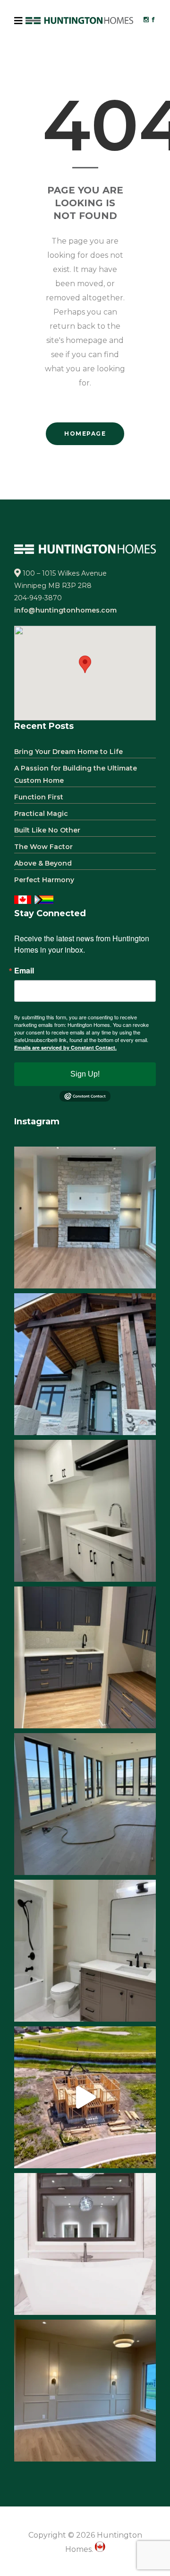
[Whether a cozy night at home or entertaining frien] (85, 1218)
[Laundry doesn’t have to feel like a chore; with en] (85, 1511)
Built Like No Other (47, 830)
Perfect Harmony (44, 880)
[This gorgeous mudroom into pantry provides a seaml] (85, 1657)
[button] (85, 664)
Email (24, 971)
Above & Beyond (43, 863)
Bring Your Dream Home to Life (68, 752)
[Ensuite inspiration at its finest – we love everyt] (85, 2244)
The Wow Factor (43, 847)
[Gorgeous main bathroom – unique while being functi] (85, 1951)
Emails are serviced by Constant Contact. (65, 1047)
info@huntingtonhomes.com (65, 610)
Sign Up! (85, 1074)
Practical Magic (41, 814)
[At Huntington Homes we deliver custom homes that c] (85, 2097)
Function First (39, 797)
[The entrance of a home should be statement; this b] (85, 1364)
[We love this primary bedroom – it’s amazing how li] (85, 2391)
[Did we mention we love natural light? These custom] (85, 1804)
